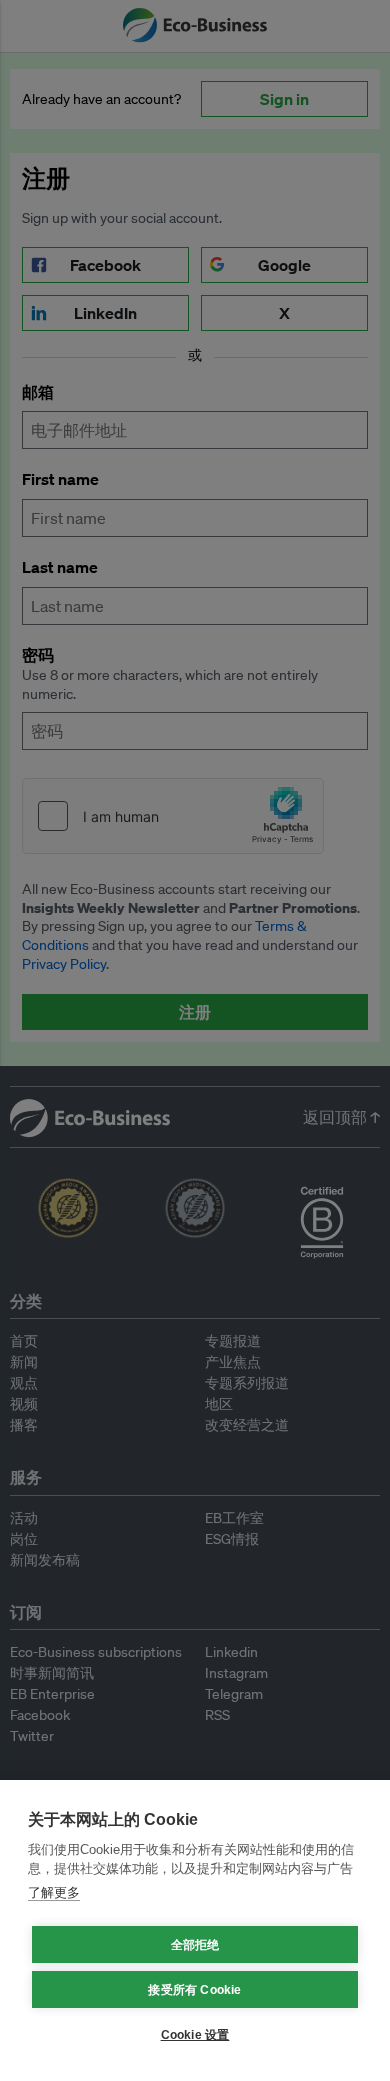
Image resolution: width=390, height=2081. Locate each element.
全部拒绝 (195, 1945)
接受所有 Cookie (194, 1990)
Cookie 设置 (195, 2035)
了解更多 (54, 1892)
